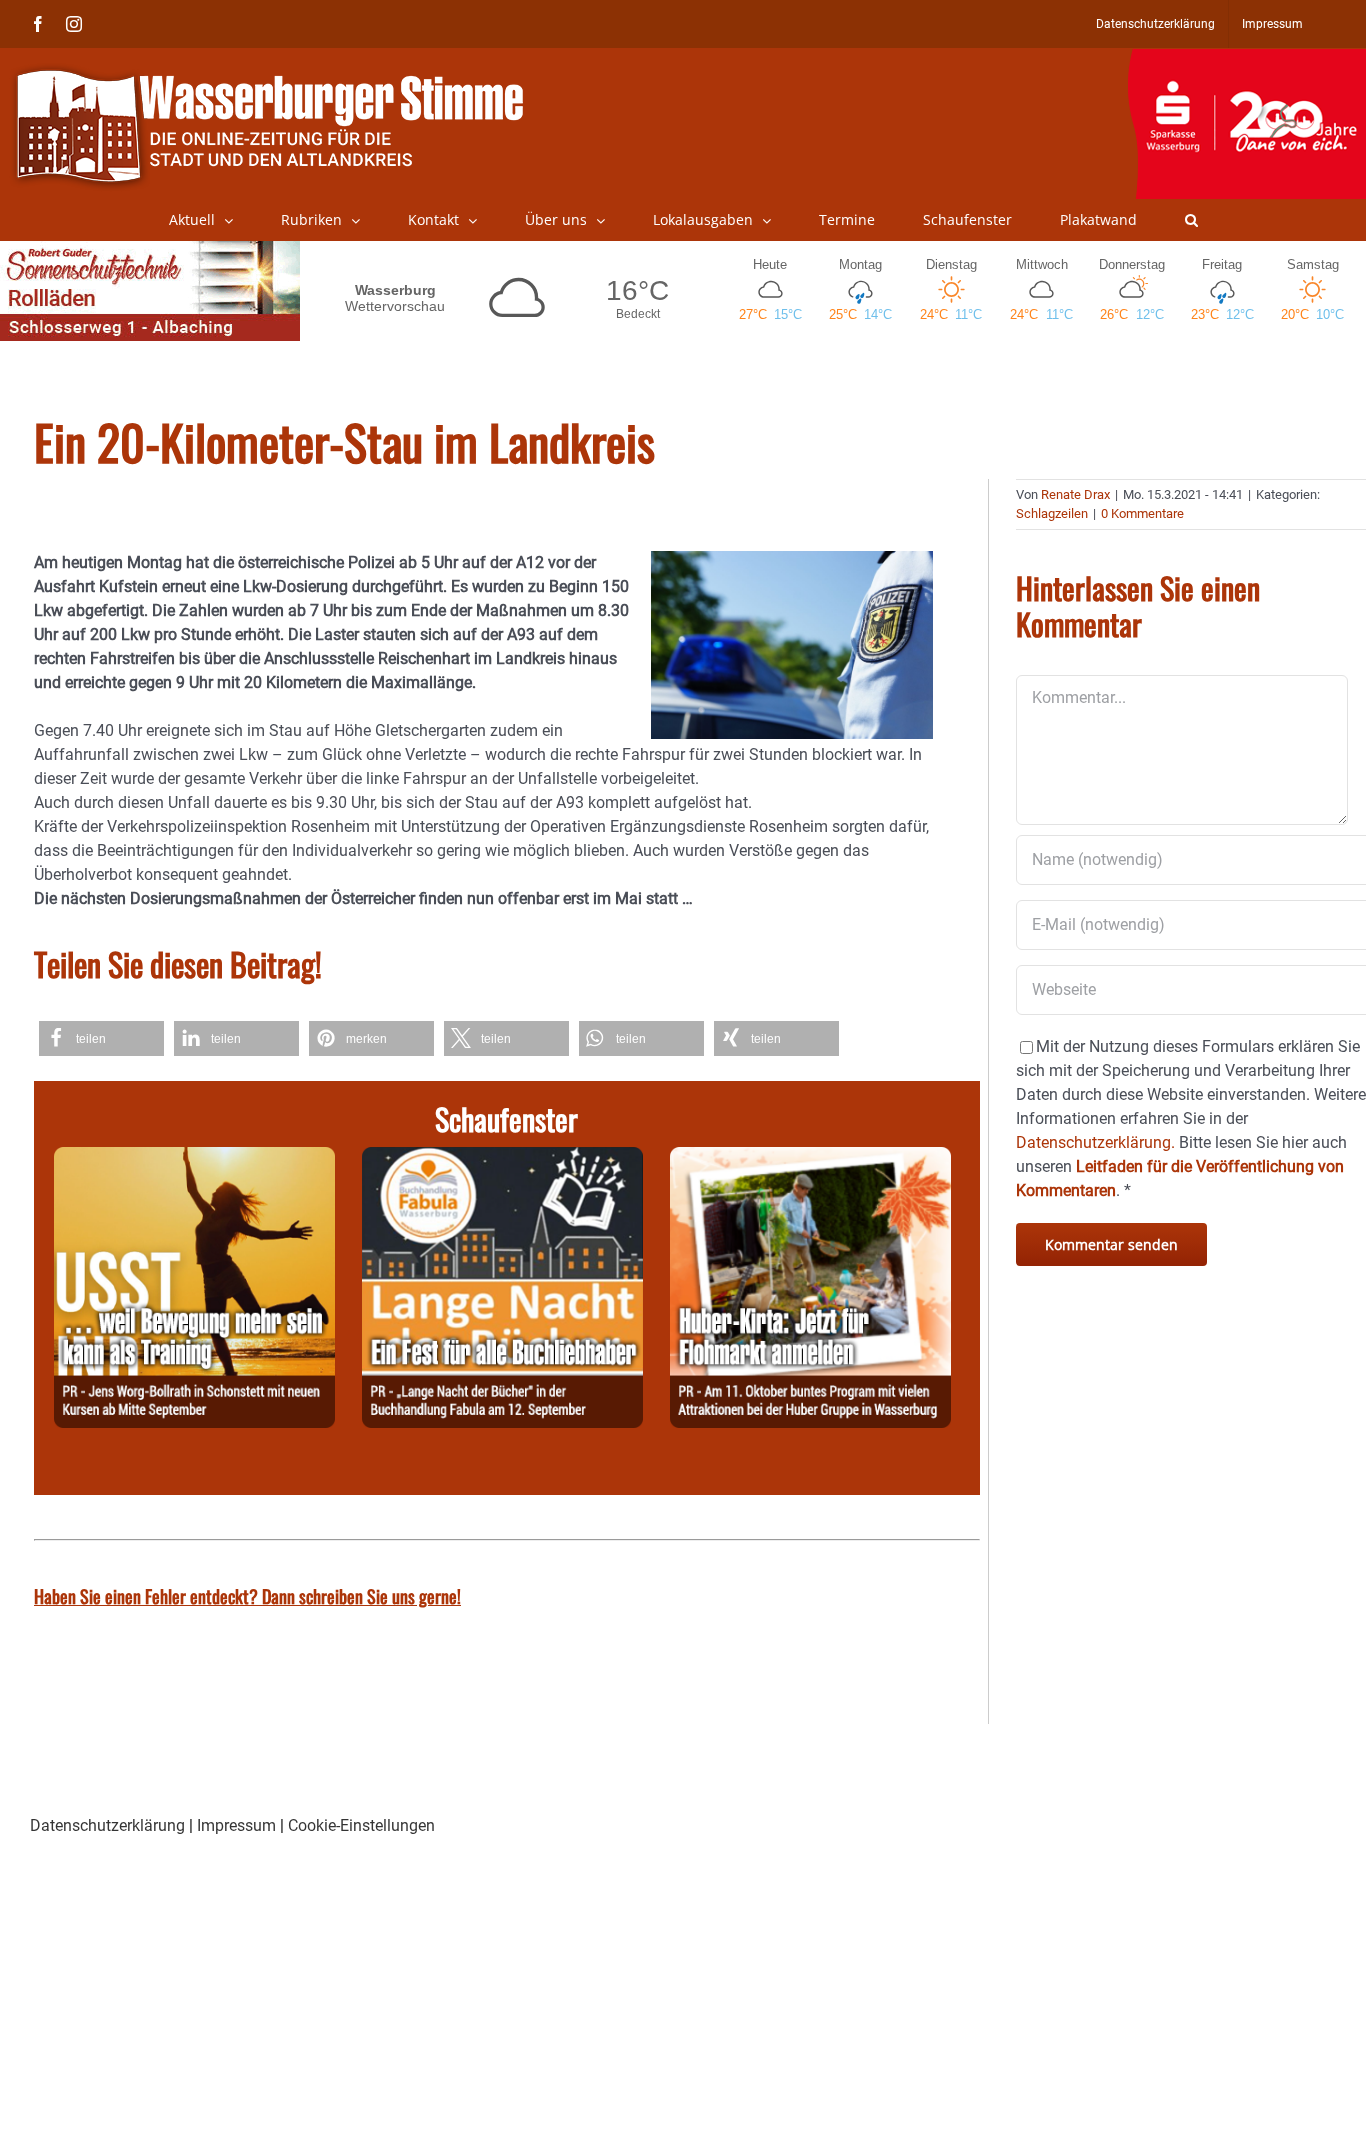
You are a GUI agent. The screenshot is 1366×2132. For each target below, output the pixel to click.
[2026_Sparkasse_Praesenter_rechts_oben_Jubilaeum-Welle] (1246, 59)
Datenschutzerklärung (107, 1825)
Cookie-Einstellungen (361, 1825)
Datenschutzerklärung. (1095, 1142)
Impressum (236, 1825)
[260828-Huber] (810, 1158)
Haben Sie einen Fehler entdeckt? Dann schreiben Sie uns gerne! (247, 1596)
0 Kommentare (1142, 513)
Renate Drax (1075, 494)
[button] (1191, 220)
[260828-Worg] (194, 1158)
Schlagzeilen (1052, 513)
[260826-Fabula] (502, 1158)
